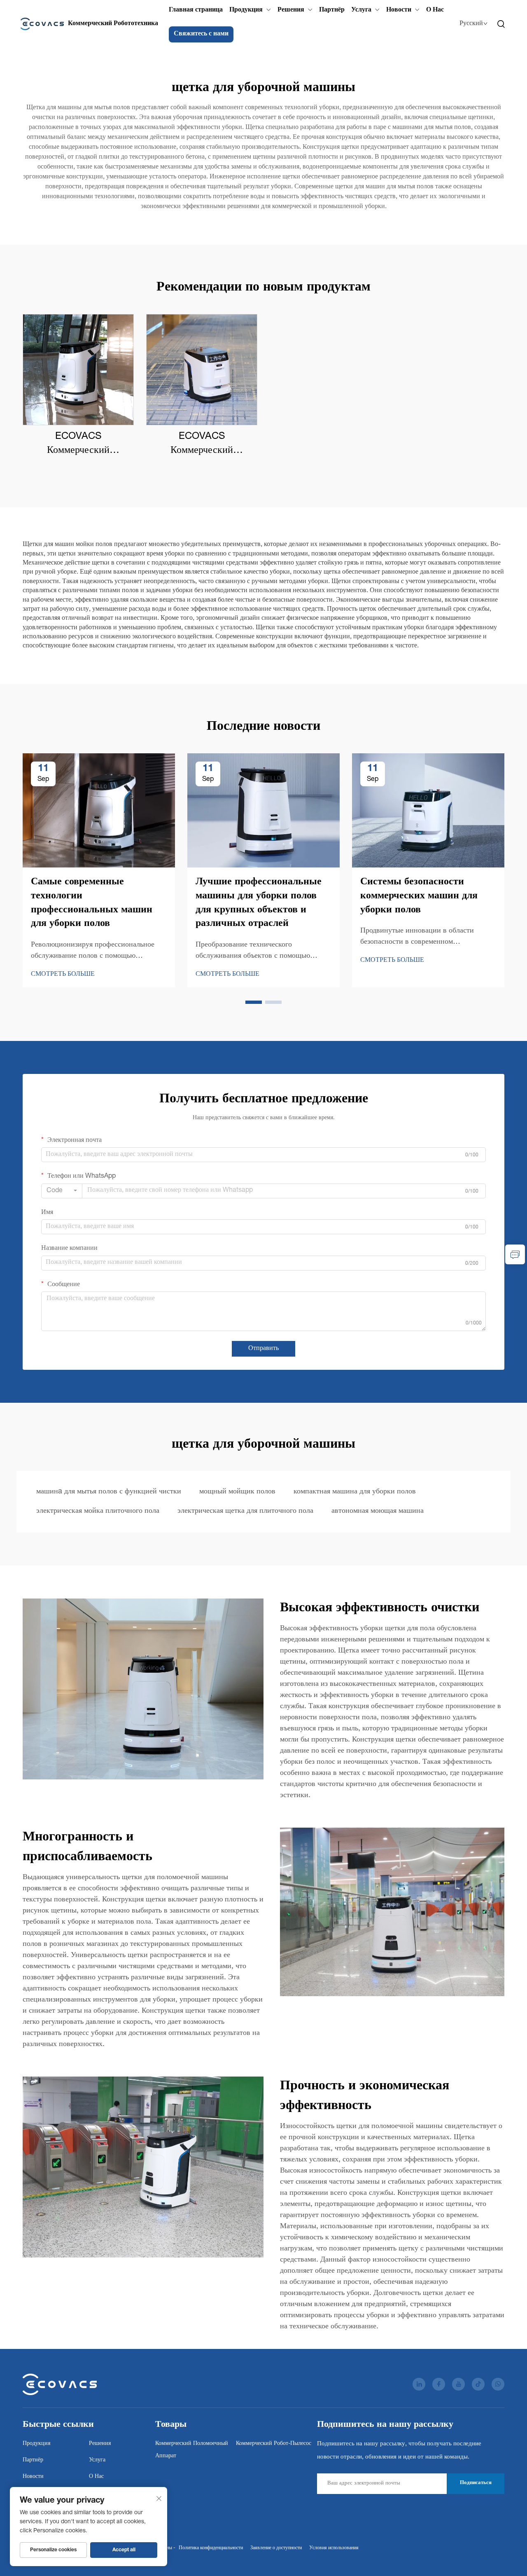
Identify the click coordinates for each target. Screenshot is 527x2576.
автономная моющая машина (378, 1511)
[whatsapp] (498, 2384)
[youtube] (458, 2384)
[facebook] (439, 2384)
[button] (254, 1002)
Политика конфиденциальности (211, 2548)
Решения (291, 10)
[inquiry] (515, 1254)
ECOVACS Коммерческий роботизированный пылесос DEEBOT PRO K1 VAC (202, 445)
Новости (399, 10)
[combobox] (62, 1191)
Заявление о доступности (276, 2548)
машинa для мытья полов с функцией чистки (109, 1492)
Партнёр (332, 10)
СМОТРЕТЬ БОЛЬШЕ (63, 975)
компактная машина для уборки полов (355, 1492)
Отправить (263, 1349)
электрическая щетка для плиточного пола (245, 1511)
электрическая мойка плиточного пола (98, 1511)
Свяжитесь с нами (201, 34)
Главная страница (196, 10)
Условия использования (334, 2548)
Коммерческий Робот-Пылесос (274, 2444)
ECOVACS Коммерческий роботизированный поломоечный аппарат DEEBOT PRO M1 (78, 445)
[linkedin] (419, 2384)
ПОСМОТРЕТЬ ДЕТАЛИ (78, 370)
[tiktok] (478, 2384)
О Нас (435, 10)
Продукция (246, 10)
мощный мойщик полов (237, 1492)
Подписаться (476, 2483)
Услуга (361, 10)
